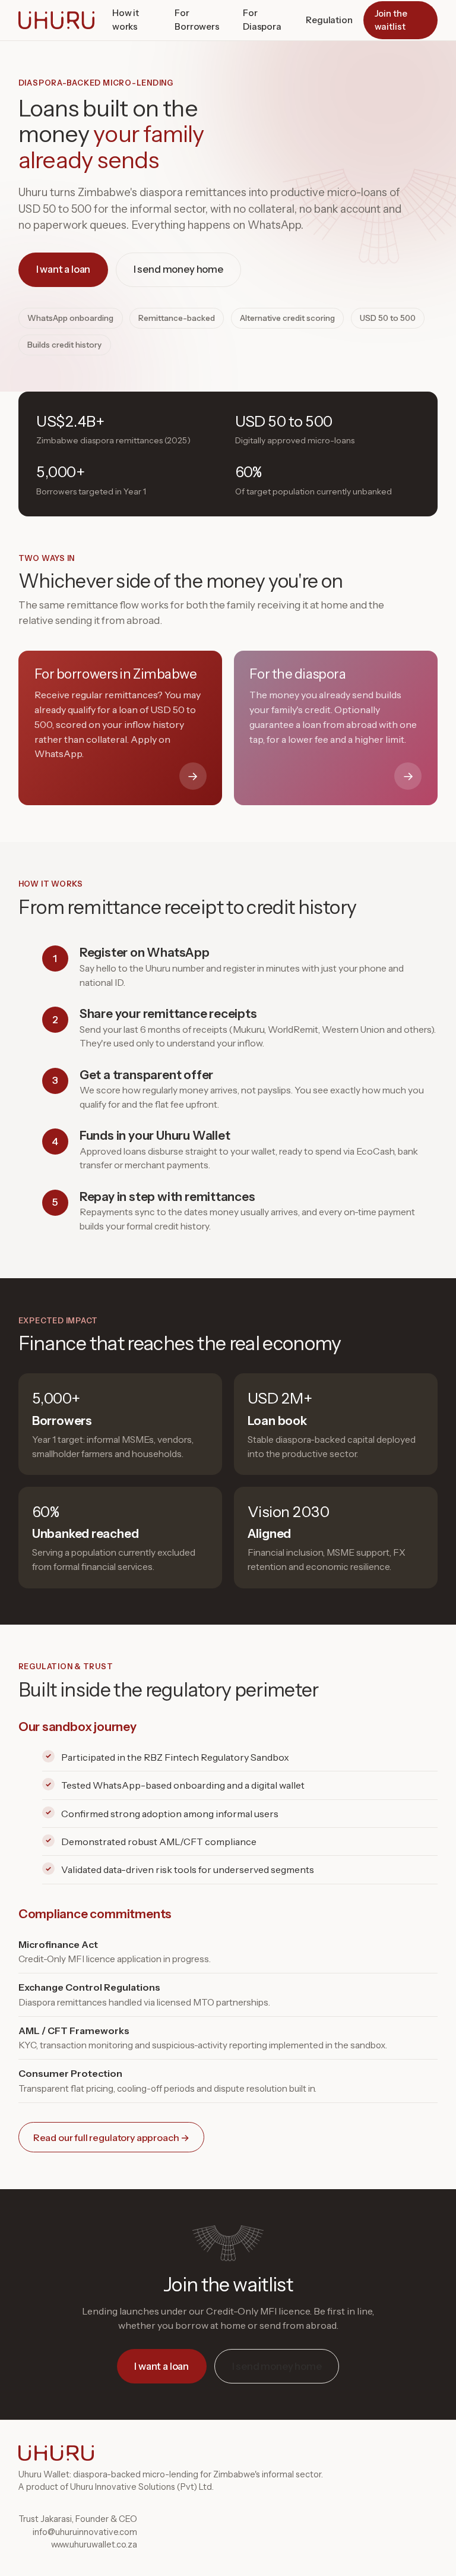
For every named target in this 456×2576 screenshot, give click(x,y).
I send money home (178, 269)
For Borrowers (197, 20)
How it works (126, 20)
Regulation (329, 20)
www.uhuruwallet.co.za (94, 2545)
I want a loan (64, 269)
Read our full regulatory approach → (111, 2137)
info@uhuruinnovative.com (85, 2532)
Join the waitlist (391, 20)
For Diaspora (262, 20)
